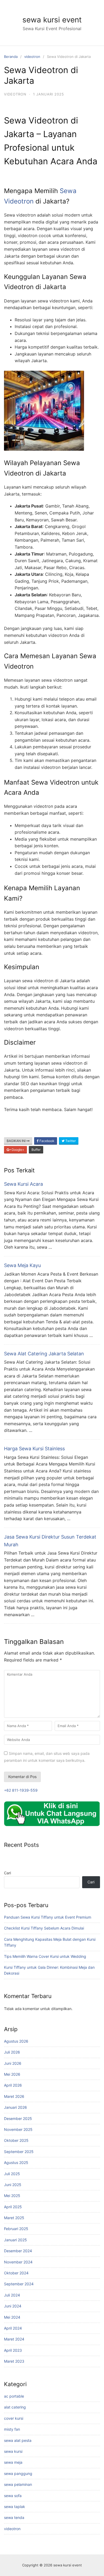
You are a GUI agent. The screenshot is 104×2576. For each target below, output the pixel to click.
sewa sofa (13, 2496)
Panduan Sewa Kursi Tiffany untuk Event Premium (48, 1917)
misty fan (12, 2429)
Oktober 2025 (16, 2140)
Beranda (11, 57)
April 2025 (13, 2207)
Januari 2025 (15, 2240)
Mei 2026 (12, 2074)
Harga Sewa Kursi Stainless (34, 1449)
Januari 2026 (15, 2107)
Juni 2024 (13, 2306)
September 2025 (19, 2152)
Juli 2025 (12, 2174)
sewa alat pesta (18, 2440)
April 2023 (13, 2350)
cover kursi (14, 2418)
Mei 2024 (12, 2317)
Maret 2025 (14, 2218)
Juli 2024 (12, 2295)
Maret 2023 (14, 2361)
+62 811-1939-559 (21, 1790)
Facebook (47, 1141)
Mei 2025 (12, 2196)
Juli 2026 (12, 2052)
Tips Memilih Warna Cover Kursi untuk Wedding (45, 1956)
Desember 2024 (18, 2251)
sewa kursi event (52, 20)
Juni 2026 (13, 2063)
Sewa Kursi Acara (23, 1184)
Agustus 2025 (16, 2162)
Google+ (17, 1150)
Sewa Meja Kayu (22, 1265)
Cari (7, 1873)
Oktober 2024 (16, 2273)
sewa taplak (15, 2507)
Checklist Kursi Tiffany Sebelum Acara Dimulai (44, 1928)
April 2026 (13, 2085)
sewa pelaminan (18, 2484)
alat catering (15, 2407)
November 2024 (18, 2262)
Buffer (36, 1150)
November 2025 (18, 2129)
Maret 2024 (14, 2339)
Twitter (70, 1141)
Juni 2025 (13, 2185)
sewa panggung (18, 2473)
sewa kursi (13, 2451)
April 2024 (13, 2328)
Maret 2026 (14, 2096)
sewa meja (13, 2462)
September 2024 (19, 2284)
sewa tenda (14, 2517)
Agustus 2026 (16, 2041)
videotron (32, 57)
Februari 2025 (16, 2229)
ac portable (14, 2396)
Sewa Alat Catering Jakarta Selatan (44, 1354)
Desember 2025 (18, 2118)
